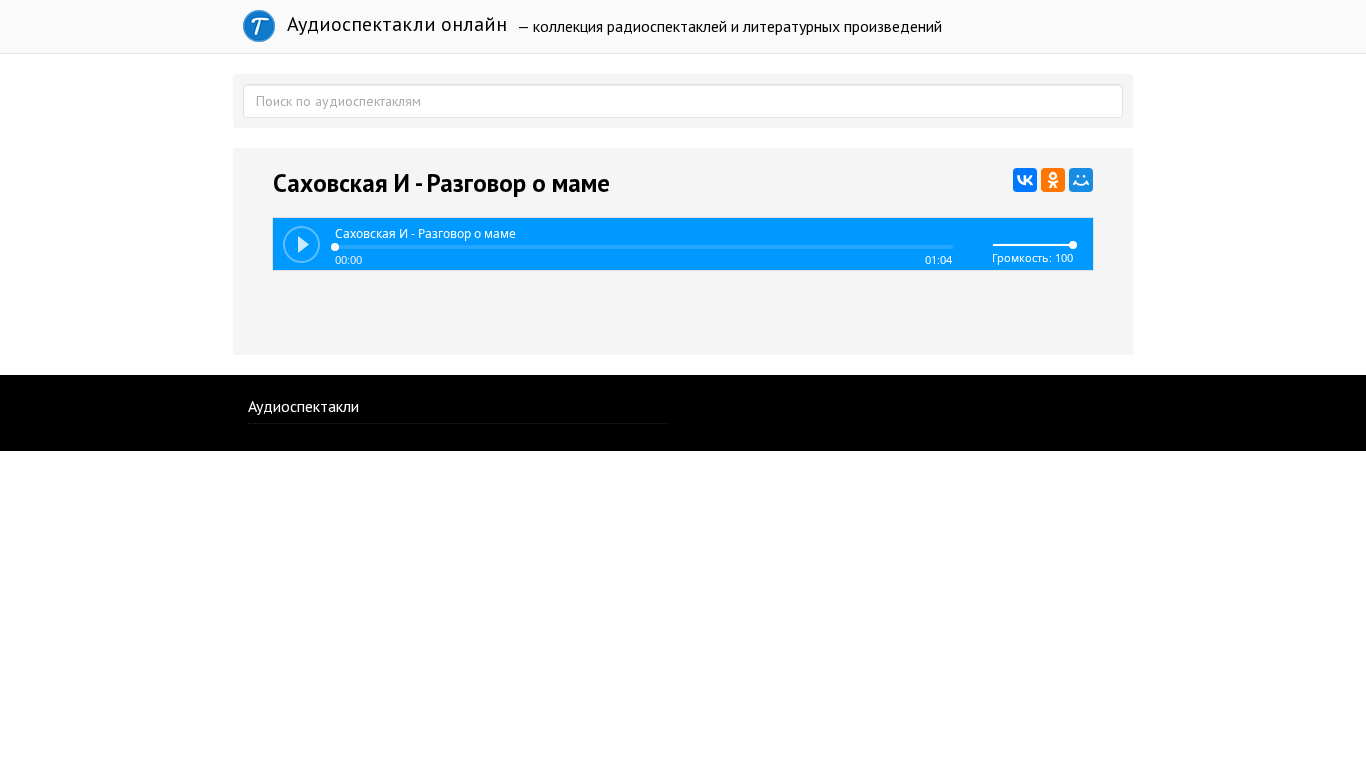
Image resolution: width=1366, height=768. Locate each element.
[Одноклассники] (1053, 180)
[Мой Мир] (1081, 180)
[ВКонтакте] (1025, 180)
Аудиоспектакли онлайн (394, 24)
